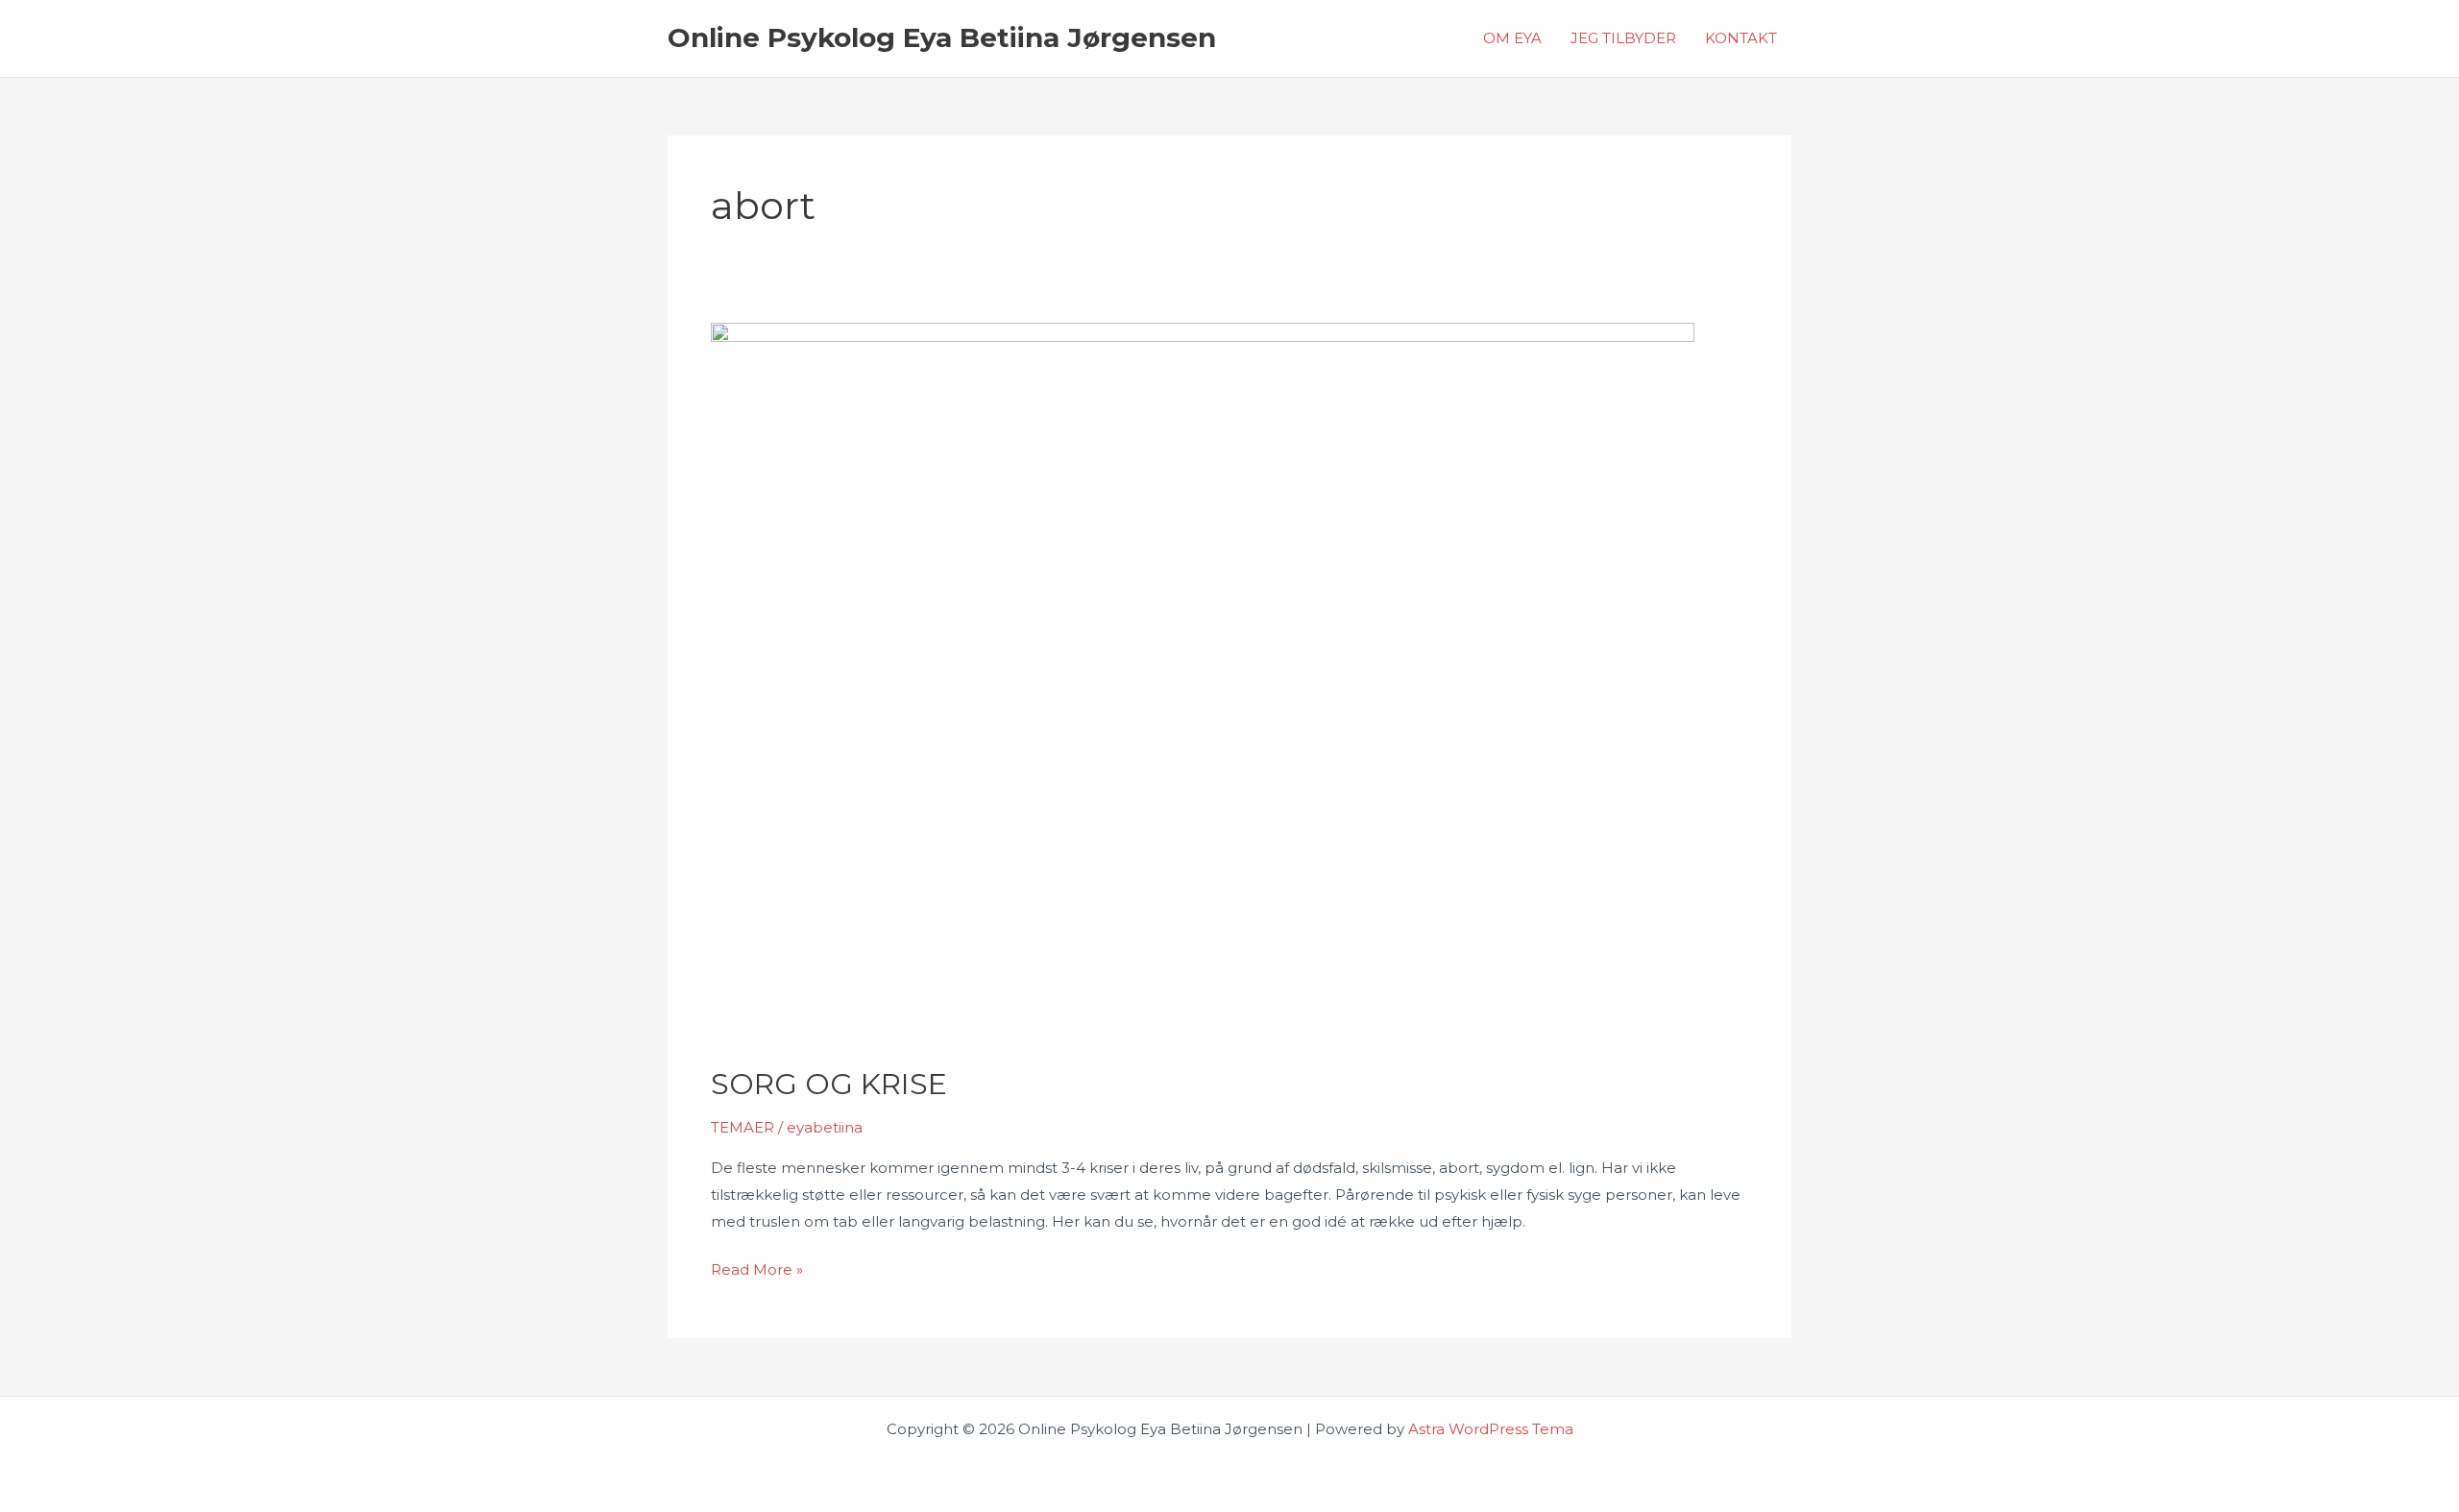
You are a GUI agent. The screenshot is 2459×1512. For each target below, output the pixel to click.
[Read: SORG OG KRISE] (1203, 682)
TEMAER (743, 1127)
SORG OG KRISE (829, 1084)
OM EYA (1512, 38)
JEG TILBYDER (1623, 38)
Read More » (757, 1271)
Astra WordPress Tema (1491, 1429)
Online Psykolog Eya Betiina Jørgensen (942, 37)
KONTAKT (1741, 38)
